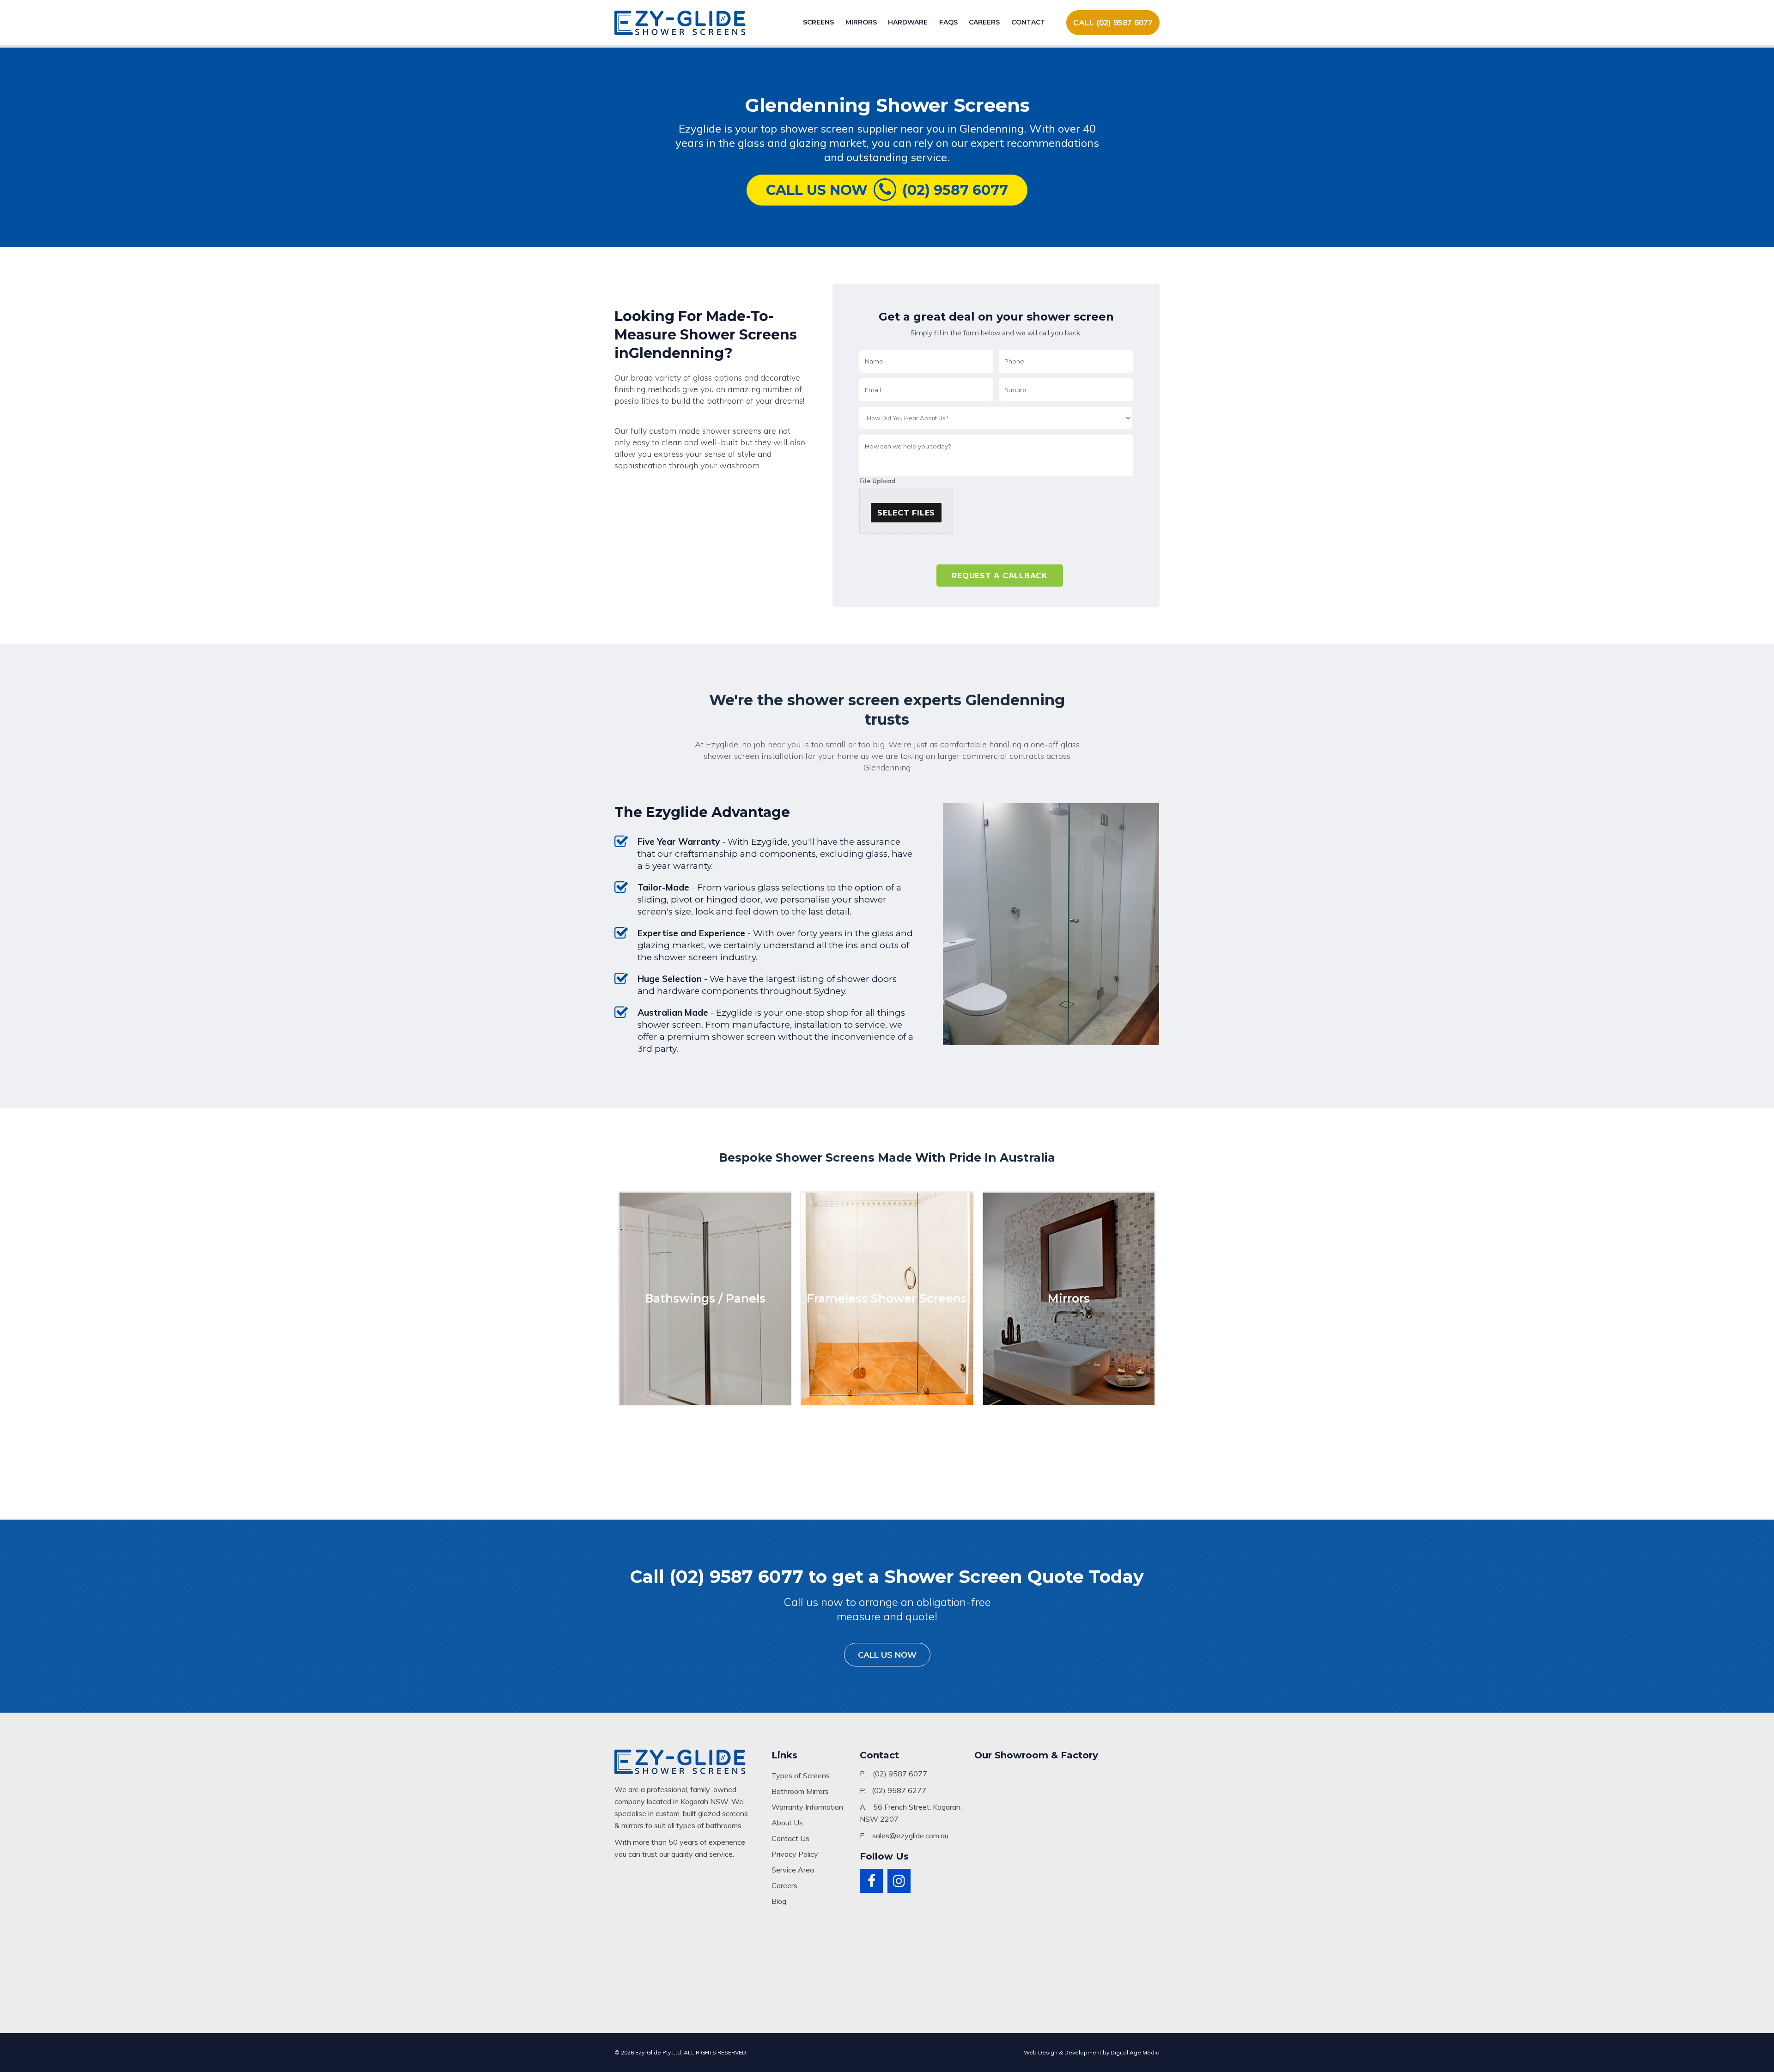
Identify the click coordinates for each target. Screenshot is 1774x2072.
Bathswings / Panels (705, 1298)
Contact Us (790, 1838)
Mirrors (861, 22)
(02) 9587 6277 (899, 1790)
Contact (1028, 22)
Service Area (793, 1870)
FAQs (948, 22)
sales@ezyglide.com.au (910, 1836)
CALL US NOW (887, 1655)
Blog (779, 1901)
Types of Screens (801, 1775)
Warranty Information (807, 1807)
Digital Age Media (1135, 2052)
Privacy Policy (795, 1854)
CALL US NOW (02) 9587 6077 (887, 190)
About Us (787, 1823)
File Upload (877, 481)
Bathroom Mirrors (800, 1791)
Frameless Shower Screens (887, 1298)
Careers (984, 22)
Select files (906, 513)
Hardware (908, 22)
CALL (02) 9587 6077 (1113, 22)
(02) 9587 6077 (900, 1774)
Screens (818, 22)
